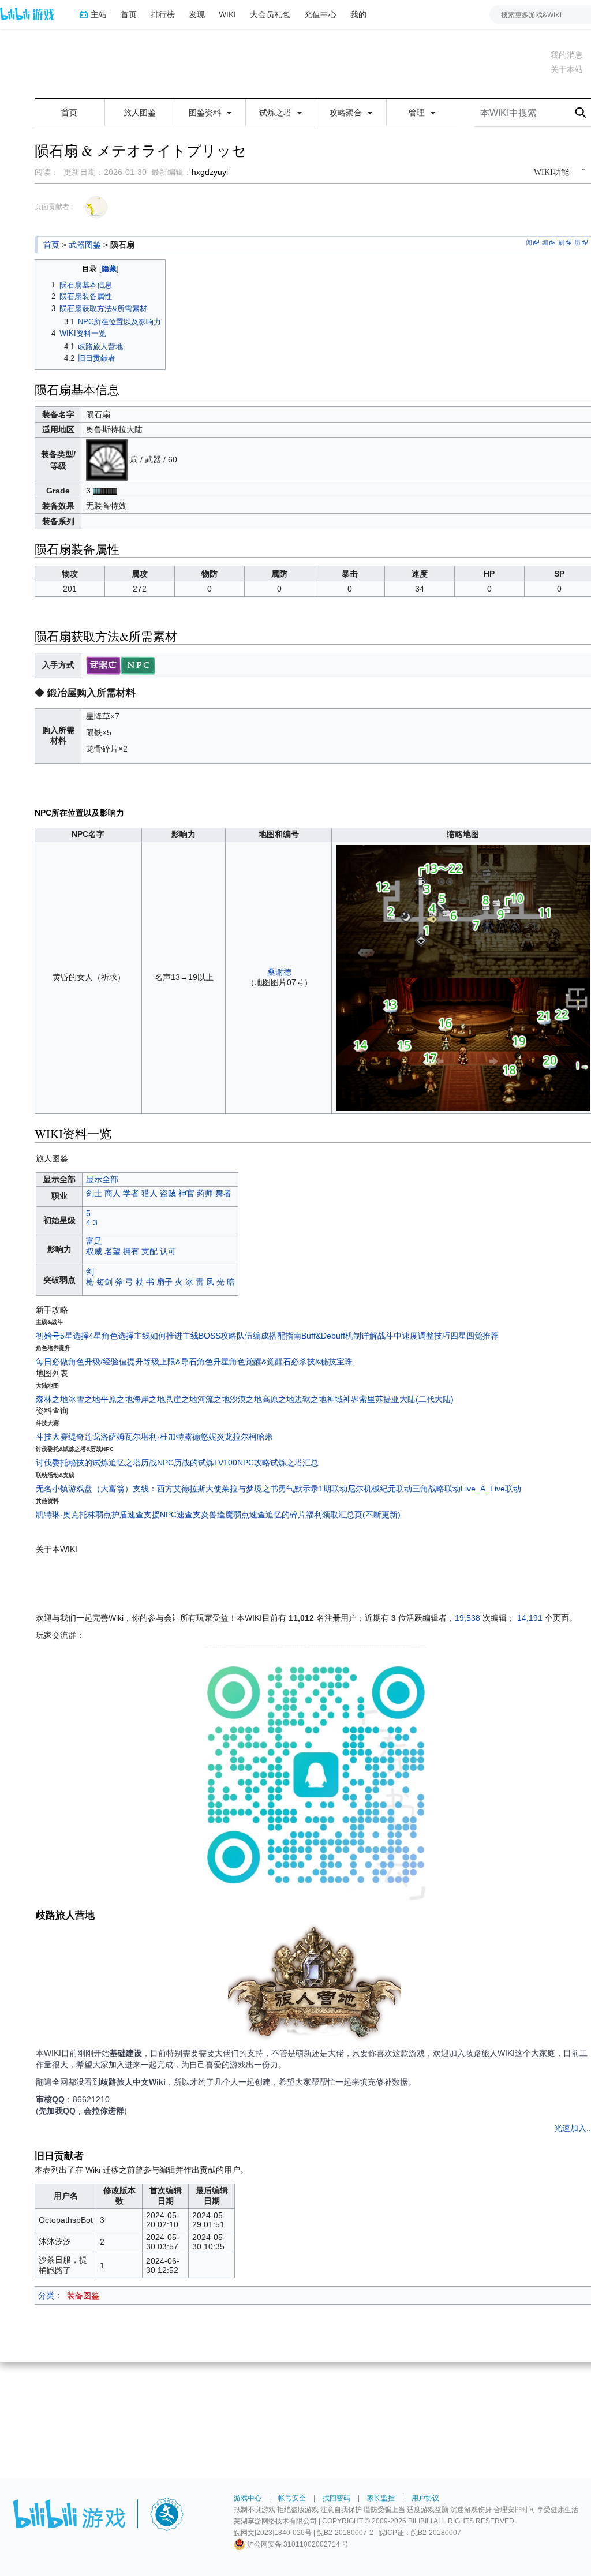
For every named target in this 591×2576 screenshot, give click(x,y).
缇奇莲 (80, 1437)
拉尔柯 (245, 1437)
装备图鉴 (83, 2295)
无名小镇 (52, 1489)
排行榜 (163, 14)
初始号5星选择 (62, 1336)
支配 (149, 1251)
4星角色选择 (111, 1336)
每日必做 (52, 1362)
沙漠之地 (246, 1399)
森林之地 (52, 1399)
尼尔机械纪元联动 (380, 1489)
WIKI (227, 14)
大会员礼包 (270, 14)
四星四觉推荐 (474, 1336)
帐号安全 (292, 2498)
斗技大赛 (52, 1437)
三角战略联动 (436, 1489)
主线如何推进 (158, 1336)
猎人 (149, 1193)
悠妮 (208, 1437)
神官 (186, 1193)
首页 (129, 14)
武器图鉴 (85, 245)
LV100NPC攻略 (242, 1463)
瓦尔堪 (137, 1437)
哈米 (265, 1437)
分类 (46, 2295)
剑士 (94, 1193)
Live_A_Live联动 (491, 1489)
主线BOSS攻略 (210, 1336)
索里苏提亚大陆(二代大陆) (406, 1399)
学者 (131, 1193)
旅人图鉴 (140, 113)
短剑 (104, 1282)
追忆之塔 (125, 1463)
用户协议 (425, 2498)
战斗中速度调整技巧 (414, 1336)
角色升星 (213, 1362)
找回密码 (336, 2498)
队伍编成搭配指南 (269, 1336)
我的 (358, 14)
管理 (418, 113)
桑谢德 (279, 972)
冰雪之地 (84, 1399)
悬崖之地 (181, 1399)
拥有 (131, 1251)
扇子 (164, 1282)
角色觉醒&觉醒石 (260, 1362)
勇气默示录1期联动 (313, 1489)
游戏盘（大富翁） (100, 1489)
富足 (94, 1241)
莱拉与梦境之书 (250, 1489)
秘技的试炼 (88, 1463)
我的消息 (567, 55)
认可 (168, 1251)
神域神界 (343, 1399)
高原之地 (278, 1399)
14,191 (530, 1618)
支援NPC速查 (168, 1515)
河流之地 (214, 1399)
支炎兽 (205, 1515)
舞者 (223, 1193)
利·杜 (158, 1437)
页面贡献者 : (54, 207)
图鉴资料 (206, 113)
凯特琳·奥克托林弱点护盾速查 (90, 1515)
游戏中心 (248, 2498)
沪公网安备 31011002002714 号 (297, 2544)
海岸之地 (149, 1399)
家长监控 (381, 2498)
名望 (113, 1251)
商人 (113, 1193)
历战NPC (157, 1463)
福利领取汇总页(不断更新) (353, 1515)
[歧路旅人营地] (315, 1985)
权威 (94, 1251)
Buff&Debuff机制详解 (339, 1336)
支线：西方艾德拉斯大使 (177, 1489)
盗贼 (168, 1193)
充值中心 (320, 14)
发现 (197, 14)
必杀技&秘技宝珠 (322, 1362)
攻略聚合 (347, 113)
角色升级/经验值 (98, 1362)
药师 (205, 1193)
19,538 (467, 1618)
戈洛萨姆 (109, 1437)
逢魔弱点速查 (241, 1515)
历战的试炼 (194, 1463)
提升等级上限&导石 (162, 1362)
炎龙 (225, 1437)
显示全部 (102, 1179)
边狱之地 (311, 1399)
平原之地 (117, 1399)
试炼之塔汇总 (294, 1463)
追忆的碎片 (286, 1515)
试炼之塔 (276, 113)
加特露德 (184, 1437)
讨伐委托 (52, 1463)
